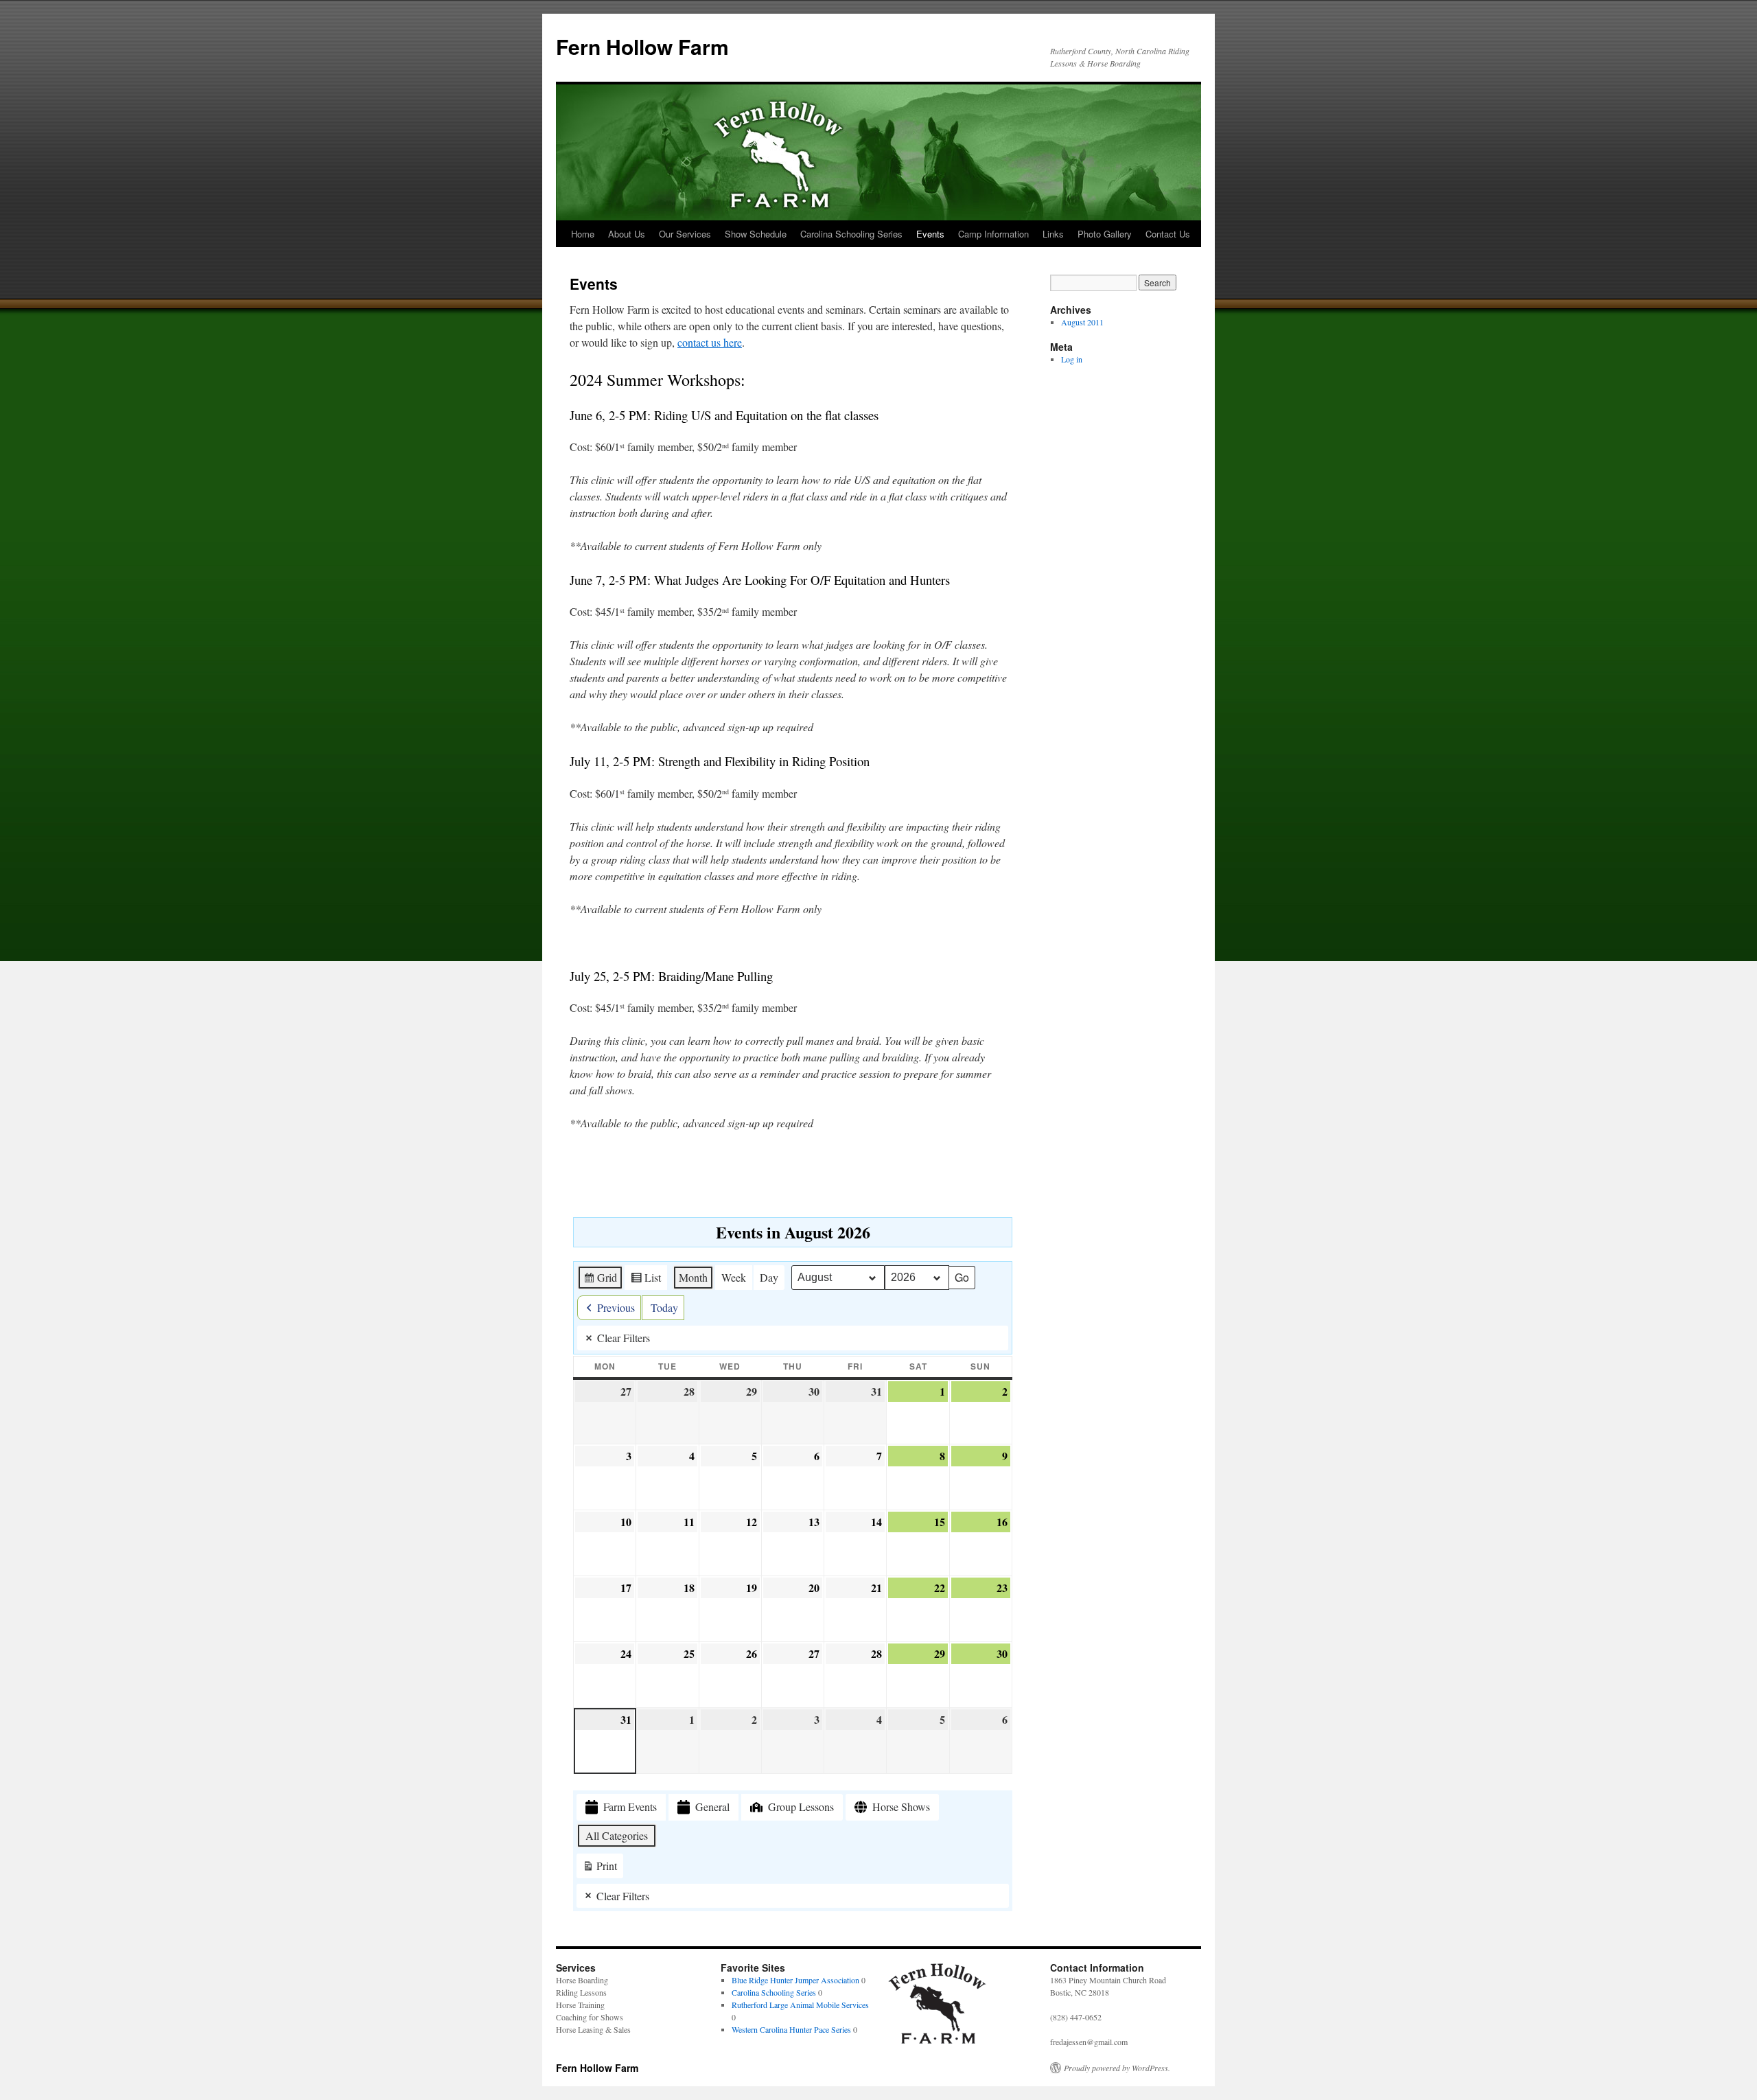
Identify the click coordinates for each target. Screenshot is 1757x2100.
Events (930, 234)
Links (1053, 234)
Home (583, 234)
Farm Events (630, 1807)
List (645, 1280)
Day (769, 1277)
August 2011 (1082, 322)
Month (693, 1277)
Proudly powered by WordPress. (1117, 2068)
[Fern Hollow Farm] (937, 2043)
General (712, 1807)
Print (600, 1868)
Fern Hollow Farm (642, 46)
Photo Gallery (1105, 234)
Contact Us (1168, 234)
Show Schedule (756, 234)
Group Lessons (801, 1807)
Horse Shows (901, 1807)
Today (664, 1307)
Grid (600, 1280)
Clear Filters (624, 1338)
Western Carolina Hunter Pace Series (791, 2029)
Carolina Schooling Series (851, 234)
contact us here (710, 342)
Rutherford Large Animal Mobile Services (800, 2005)
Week (734, 1277)
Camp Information (993, 234)
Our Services (685, 234)
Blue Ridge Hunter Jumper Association (795, 1980)
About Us (627, 234)
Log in (1072, 359)
